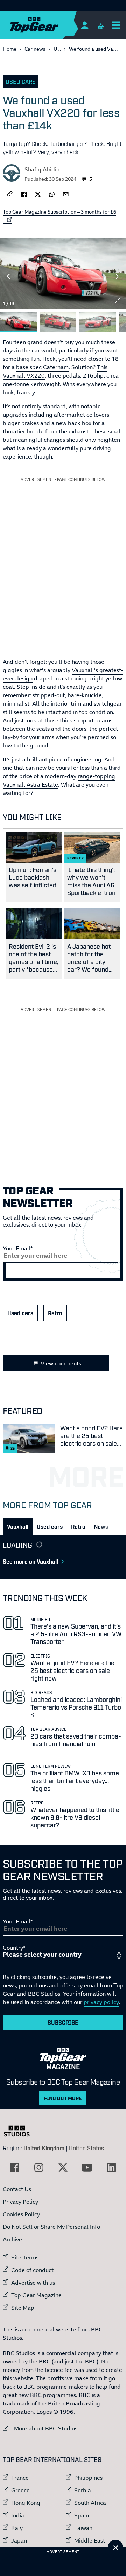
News (101, 1526)
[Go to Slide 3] (97, 322)
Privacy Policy (20, 2202)
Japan (19, 2540)
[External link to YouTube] (87, 2167)
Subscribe (63, 2022)
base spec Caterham (42, 367)
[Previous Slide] (8, 276)
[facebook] (24, 194)
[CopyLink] (10, 194)
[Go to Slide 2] (58, 322)
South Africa (90, 2503)
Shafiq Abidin (42, 169)
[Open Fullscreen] (118, 300)
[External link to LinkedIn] (111, 2167)
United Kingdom (44, 2148)
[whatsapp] (52, 194)
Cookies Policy (21, 2214)
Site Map (23, 2308)
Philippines (88, 2478)
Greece (20, 2490)
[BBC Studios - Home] (20, 2131)
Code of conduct (32, 2270)
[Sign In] (85, 25)
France (20, 2478)
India (18, 2515)
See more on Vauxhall (30, 1561)
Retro (55, 1313)
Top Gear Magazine (36, 2295)
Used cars (21, 81)
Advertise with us (33, 2283)
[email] (66, 194)
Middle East (90, 2540)
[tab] (18, 1526)
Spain (82, 2515)
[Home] (48, 25)
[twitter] (38, 194)
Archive (12, 2239)
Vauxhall (18, 1526)
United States (86, 2148)
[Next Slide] (118, 276)
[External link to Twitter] (63, 2167)
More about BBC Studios (40, 2428)
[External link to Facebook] (15, 2167)
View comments (61, 1363)
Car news (35, 49)
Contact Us (17, 2189)
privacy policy (101, 2002)
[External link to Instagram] (39, 2167)
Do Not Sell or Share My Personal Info (51, 2227)
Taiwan (83, 2528)
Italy (17, 2528)
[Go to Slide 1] (18, 322)
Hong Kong (26, 2503)
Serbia (83, 2490)
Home (10, 49)
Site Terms (25, 2257)
